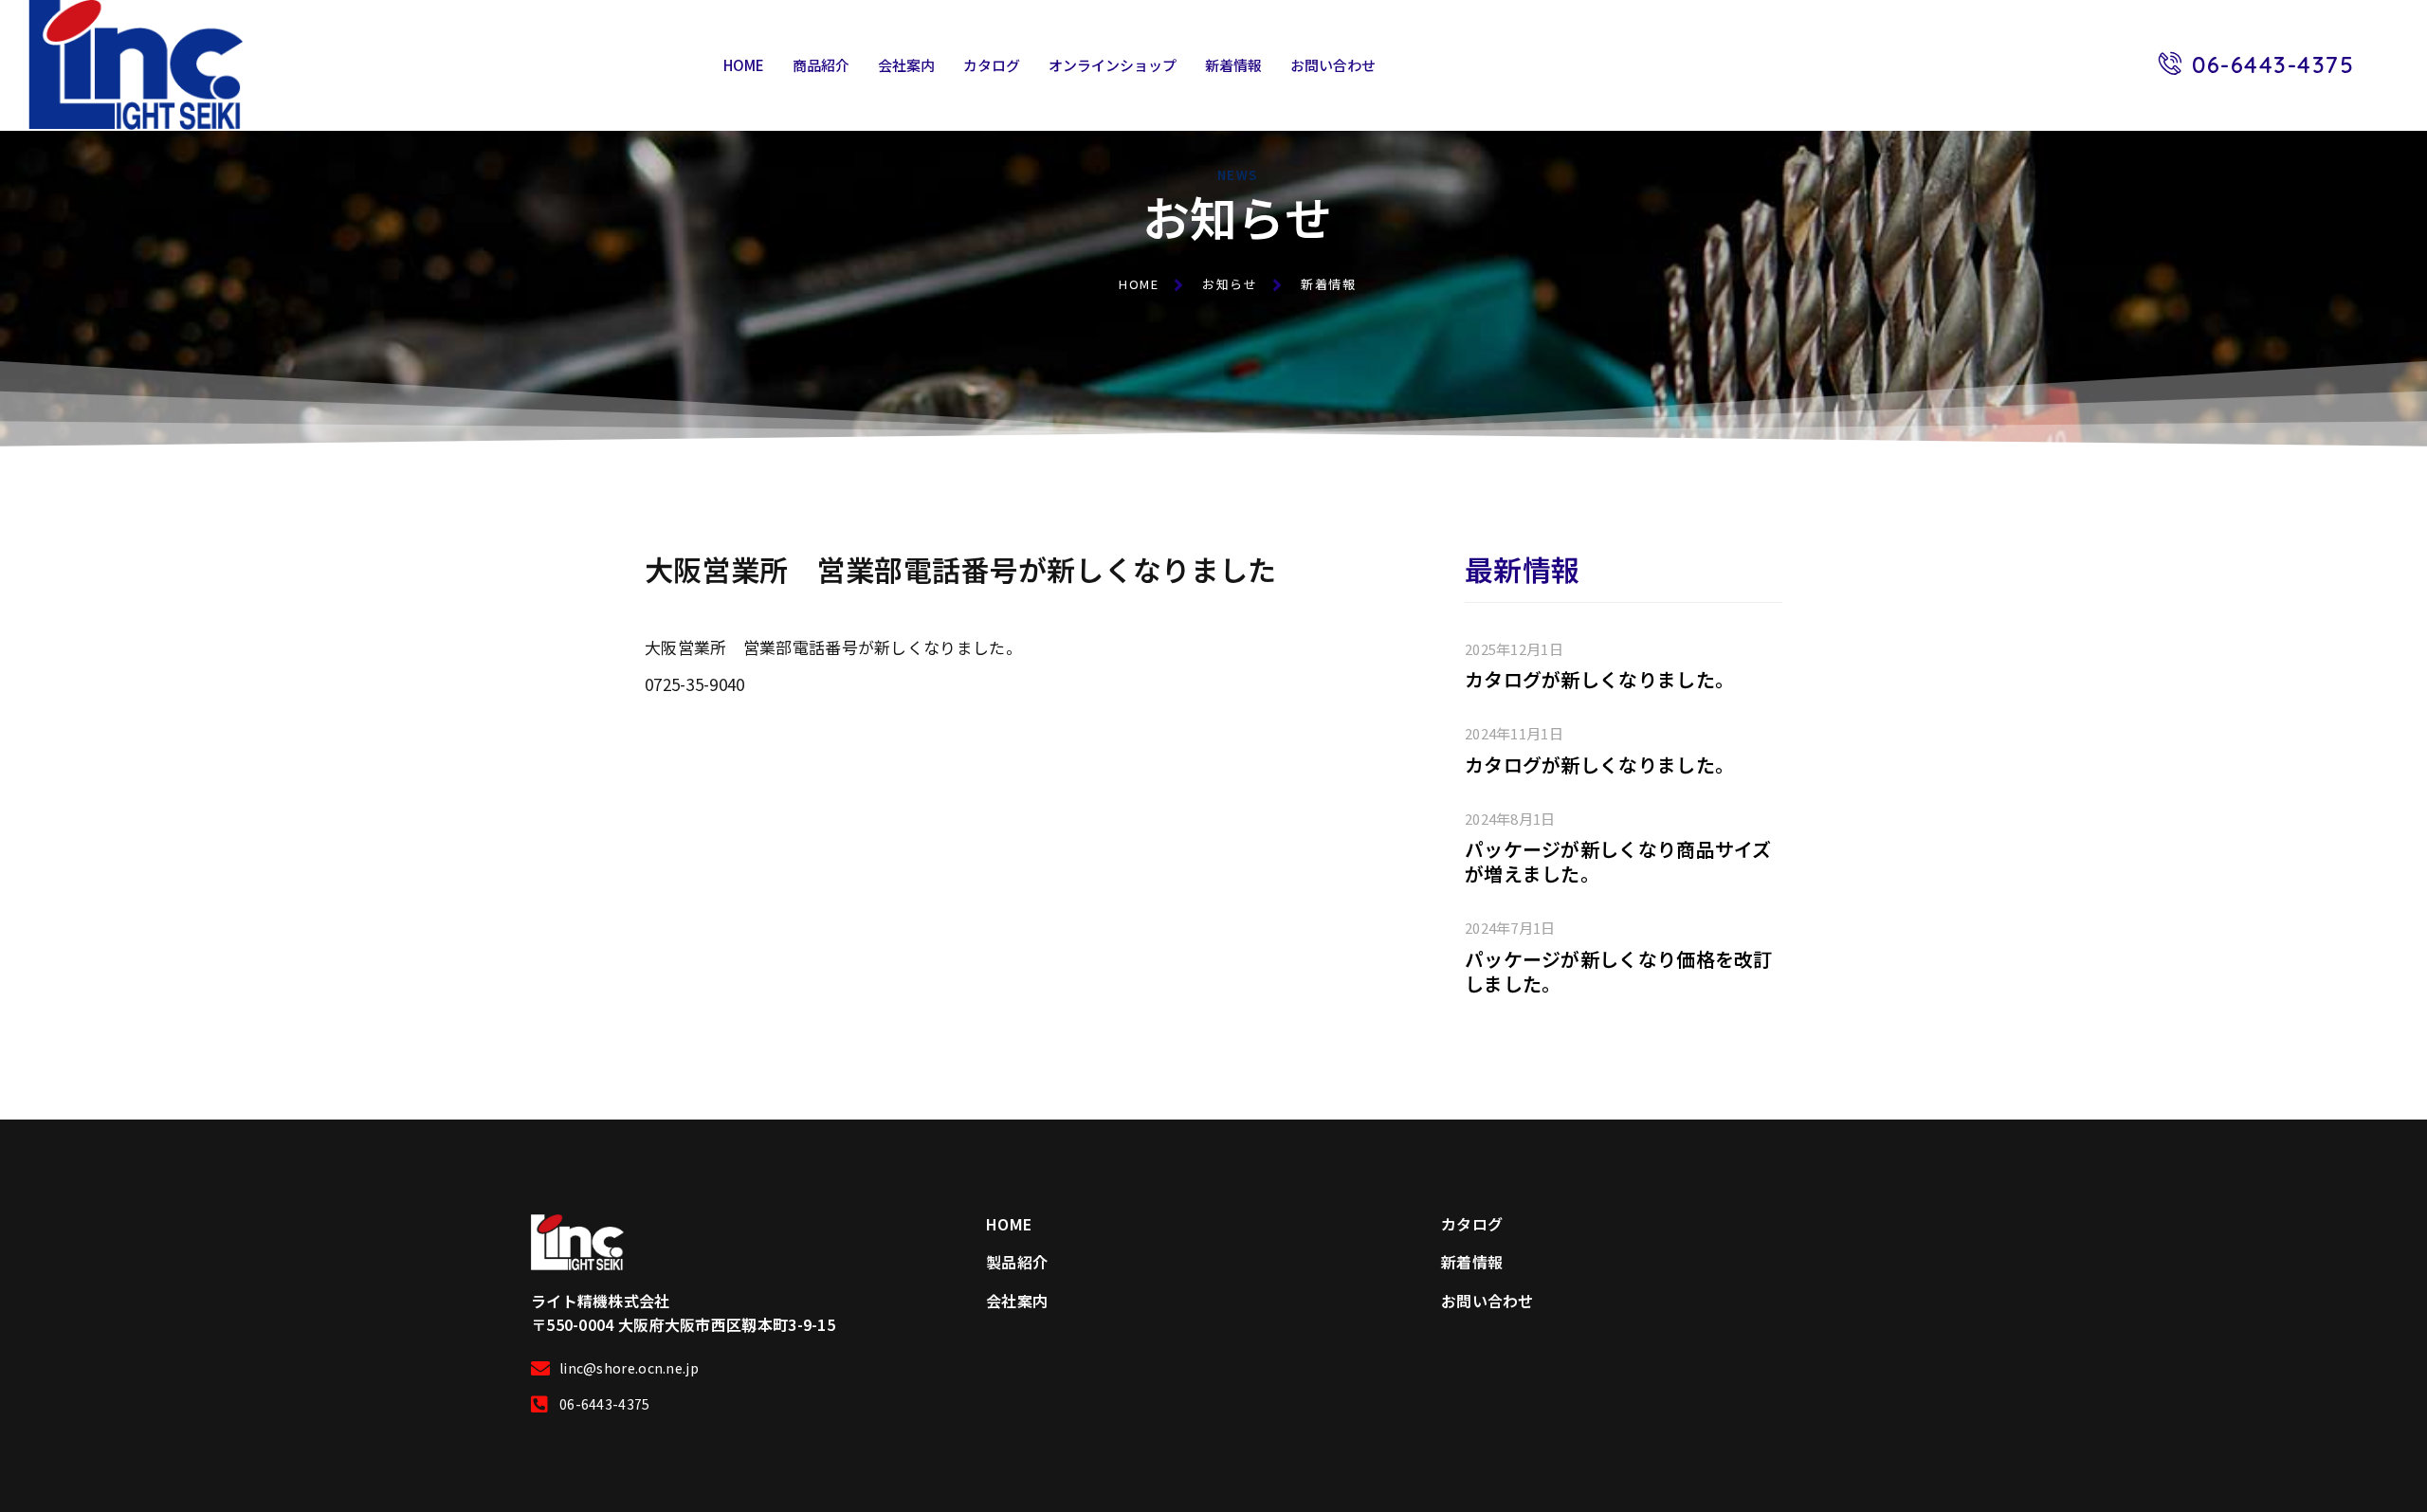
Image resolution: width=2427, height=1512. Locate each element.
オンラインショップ (1113, 65)
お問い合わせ (1333, 65)
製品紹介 (1017, 1262)
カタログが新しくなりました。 (1599, 679)
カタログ (992, 65)
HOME (744, 65)
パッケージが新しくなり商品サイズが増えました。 (1618, 861)
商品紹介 (821, 65)
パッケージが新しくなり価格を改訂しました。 (1619, 971)
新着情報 (1233, 65)
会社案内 (906, 65)
